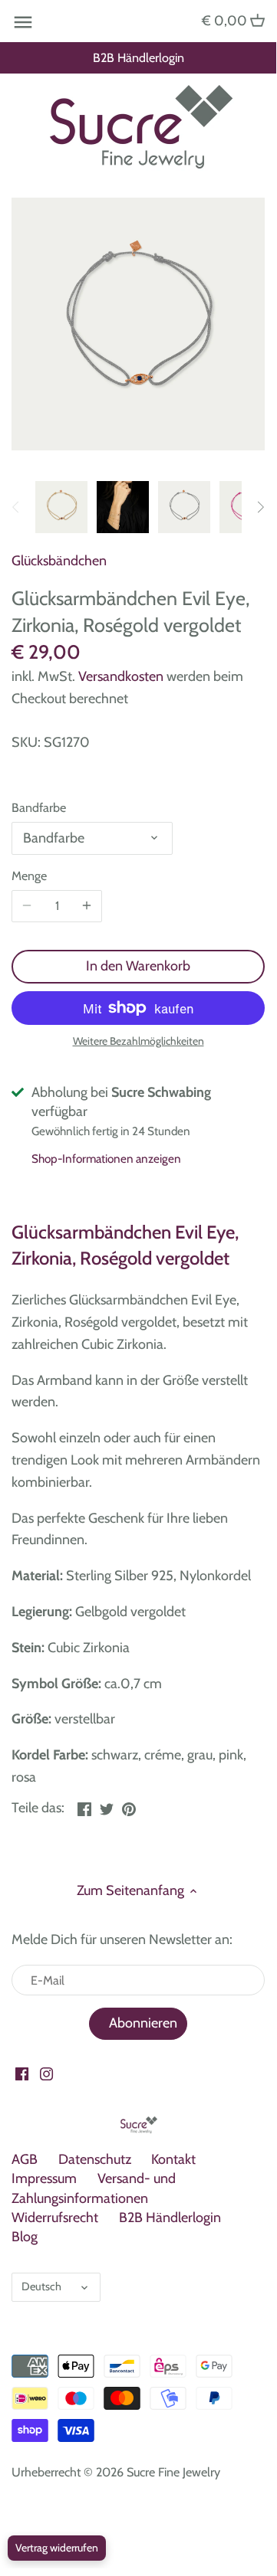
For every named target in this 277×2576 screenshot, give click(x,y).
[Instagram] (46, 2073)
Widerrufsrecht (55, 2218)
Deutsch (41, 2286)
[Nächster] (260, 507)
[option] (61, 507)
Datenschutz (95, 2159)
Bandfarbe (39, 808)
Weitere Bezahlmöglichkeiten (138, 1041)
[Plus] (87, 906)
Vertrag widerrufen (57, 2548)
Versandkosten (121, 676)
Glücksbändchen (59, 561)
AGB (25, 2159)
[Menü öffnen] (23, 22)
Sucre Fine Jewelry (173, 2472)
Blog (25, 2237)
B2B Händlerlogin (138, 57)
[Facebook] (22, 2073)
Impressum (44, 2178)
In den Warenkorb (138, 966)
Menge (29, 876)
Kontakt (173, 2159)
